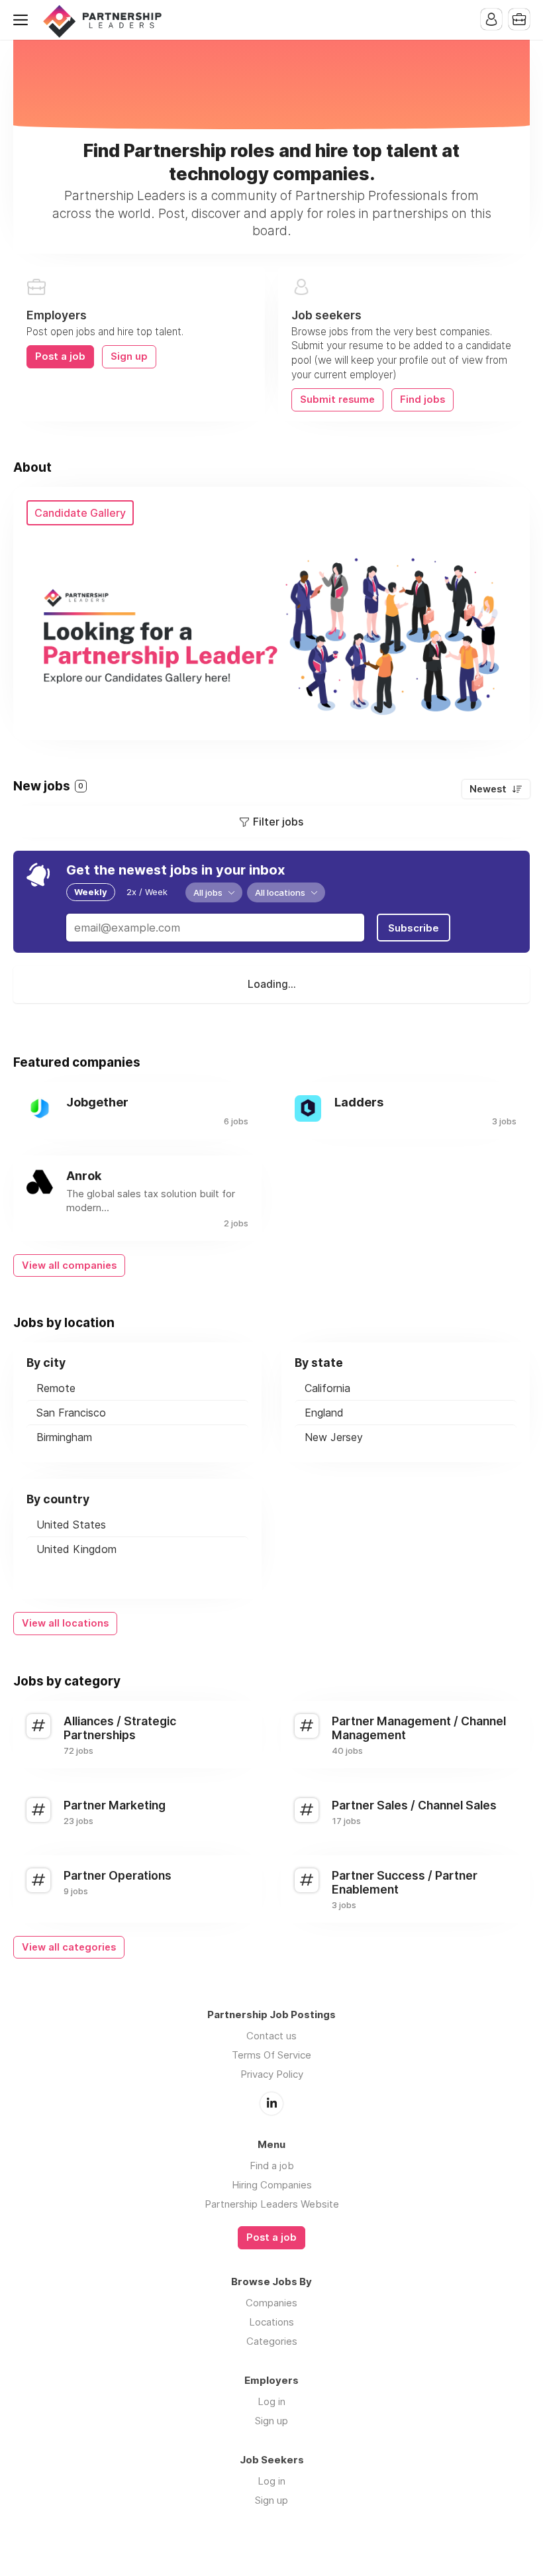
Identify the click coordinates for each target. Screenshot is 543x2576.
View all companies (69, 1265)
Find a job (272, 2166)
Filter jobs (278, 822)
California (327, 1388)
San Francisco (71, 1413)
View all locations (65, 1623)
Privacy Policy (272, 2074)
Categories (272, 2341)
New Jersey (334, 1437)
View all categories (69, 1947)
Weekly (91, 892)
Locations (271, 2322)
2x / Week (147, 892)
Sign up (129, 356)
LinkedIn (271, 2104)
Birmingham (64, 1437)
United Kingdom (76, 1549)
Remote (56, 1388)
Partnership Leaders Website (272, 2204)
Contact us (271, 2036)
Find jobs (422, 400)
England (324, 1413)
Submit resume (337, 400)
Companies (271, 2303)
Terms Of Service (271, 2055)
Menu (23, 20)
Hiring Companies (272, 2185)
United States (71, 1525)
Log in (271, 2401)
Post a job (60, 356)
